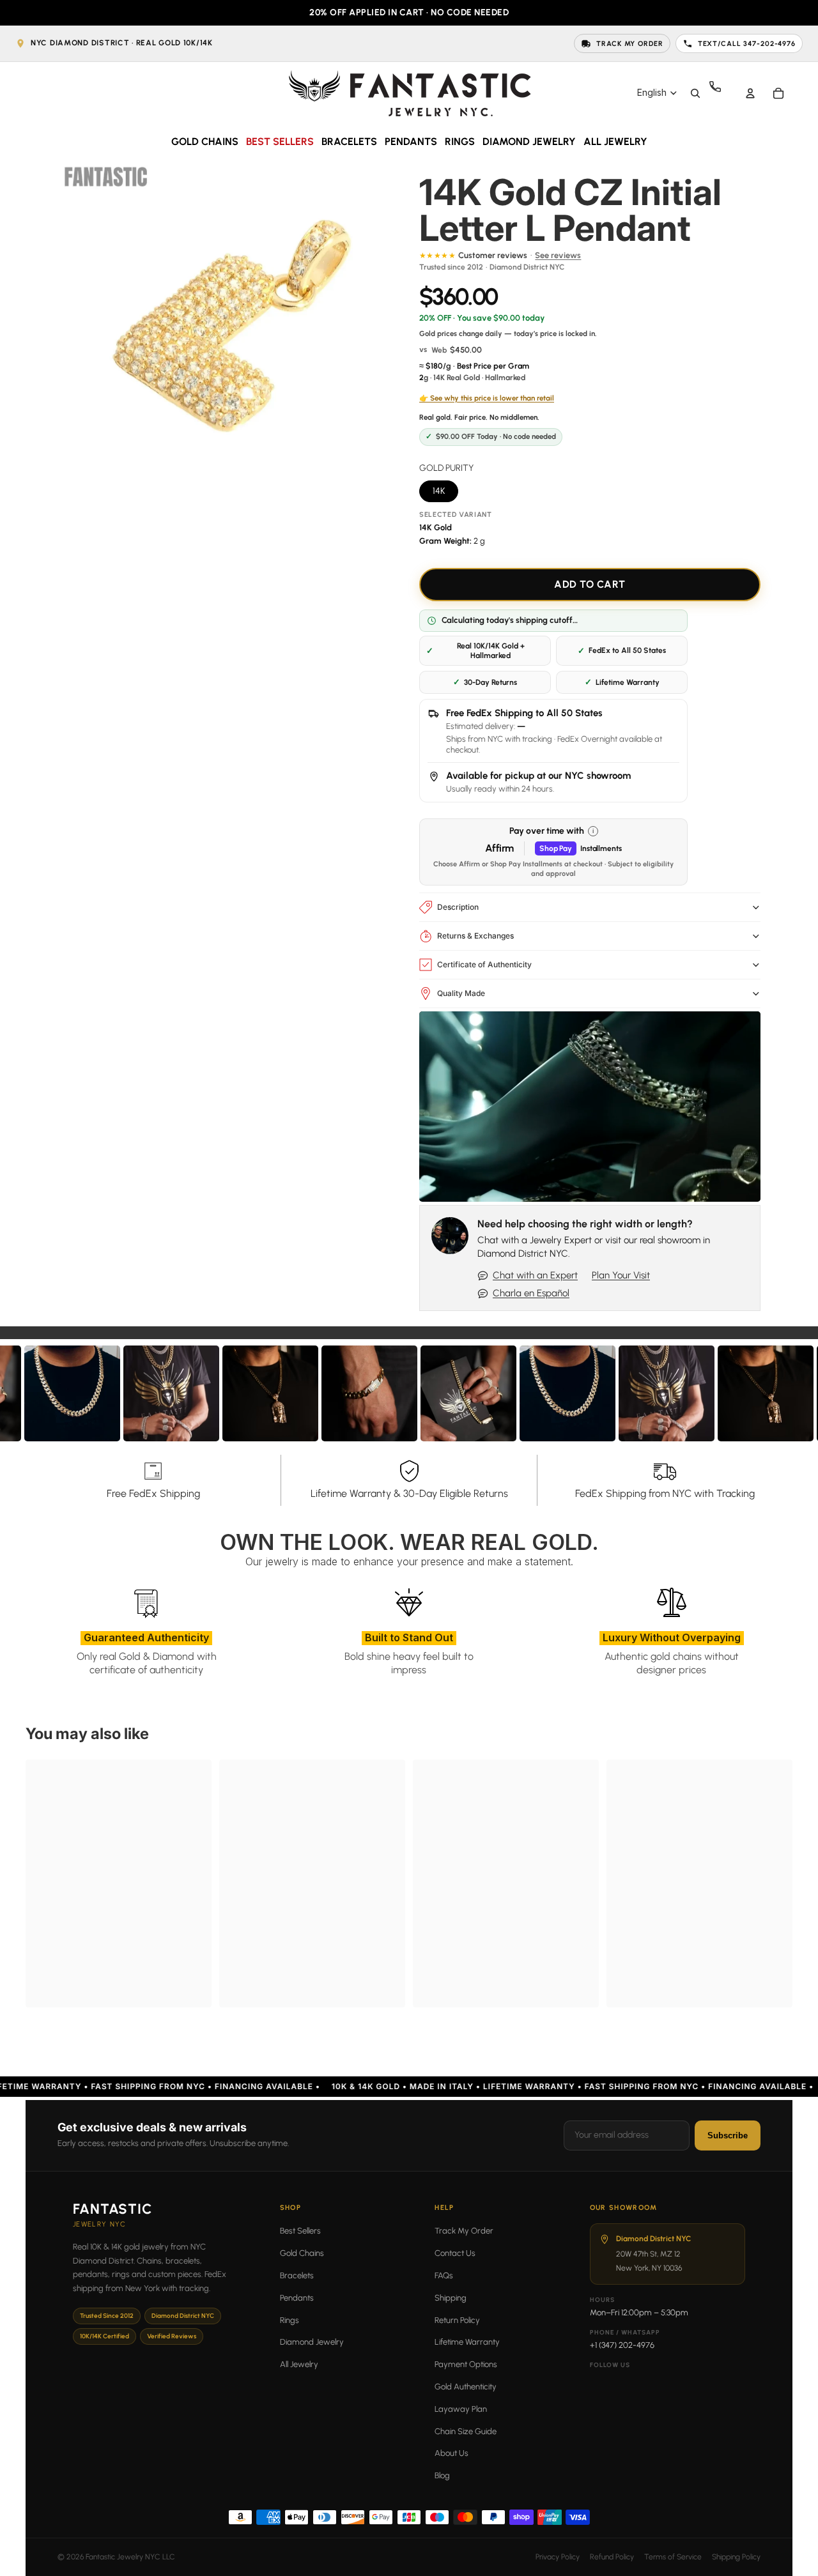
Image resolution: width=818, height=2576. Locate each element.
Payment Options (466, 2364)
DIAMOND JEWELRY (529, 142)
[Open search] (695, 93)
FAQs (444, 2275)
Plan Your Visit (621, 1275)
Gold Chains (302, 2253)
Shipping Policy (736, 2557)
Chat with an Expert (535, 1275)
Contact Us (455, 2253)
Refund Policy (612, 2557)
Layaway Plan (461, 2409)
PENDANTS (411, 142)
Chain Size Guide (466, 2431)
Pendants (297, 2298)
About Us (451, 2453)
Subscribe (728, 2135)
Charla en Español (531, 1293)
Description (458, 907)
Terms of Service (673, 2557)
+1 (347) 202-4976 (622, 2345)
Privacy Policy (558, 2557)
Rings (289, 2320)
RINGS (460, 142)
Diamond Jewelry (312, 2342)
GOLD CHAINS (205, 142)
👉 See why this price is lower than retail (487, 398)
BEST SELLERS (280, 142)
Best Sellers (300, 2231)
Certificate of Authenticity (484, 964)
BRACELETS (349, 142)
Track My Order (464, 2231)
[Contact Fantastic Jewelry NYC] (722, 93)
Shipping (451, 2298)
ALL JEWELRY (615, 142)
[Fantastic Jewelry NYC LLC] (409, 93)
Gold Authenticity (466, 2387)
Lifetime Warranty (467, 2342)
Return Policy (457, 2320)
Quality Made (461, 993)
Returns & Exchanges (475, 936)
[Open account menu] (750, 93)
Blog (442, 2475)
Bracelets (297, 2275)
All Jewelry (299, 2364)
